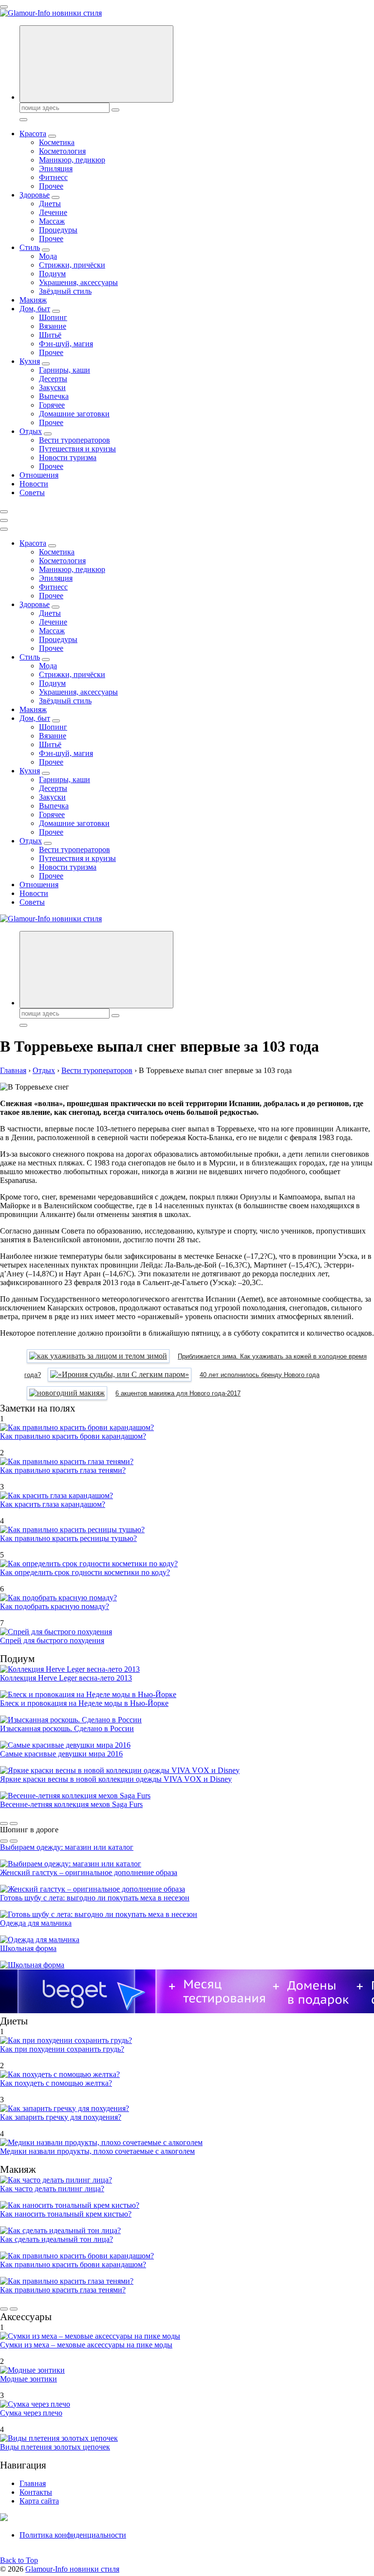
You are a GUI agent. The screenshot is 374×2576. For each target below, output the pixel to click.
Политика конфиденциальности (73, 2535)
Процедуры (58, 230)
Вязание (53, 326)
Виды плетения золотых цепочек (55, 2447)
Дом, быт (35, 309)
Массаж (52, 221)
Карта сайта (39, 2501)
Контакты (36, 2492)
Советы (32, 492)
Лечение (53, 212)
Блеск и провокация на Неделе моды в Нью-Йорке (84, 1703)
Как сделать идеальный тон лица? (56, 2239)
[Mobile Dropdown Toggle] (52, 136)
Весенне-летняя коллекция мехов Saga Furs (71, 1804)
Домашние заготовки (74, 414)
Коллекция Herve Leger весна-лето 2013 (66, 1678)
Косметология (62, 151)
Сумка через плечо (31, 2413)
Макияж (33, 300)
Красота (33, 134)
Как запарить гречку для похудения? (61, 2117)
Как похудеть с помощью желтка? (56, 2083)
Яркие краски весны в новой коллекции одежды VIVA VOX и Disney (116, 1779)
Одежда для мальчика (36, 1923)
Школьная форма (28, 1948)
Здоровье (35, 195)
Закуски (52, 387)
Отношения (39, 475)
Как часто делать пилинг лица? (52, 2189)
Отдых (31, 431)
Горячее (52, 405)
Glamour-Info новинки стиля (72, 2569)
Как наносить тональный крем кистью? (66, 2214)
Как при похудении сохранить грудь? (62, 2049)
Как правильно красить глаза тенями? (63, 1470)
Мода (48, 256)
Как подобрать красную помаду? (55, 1606)
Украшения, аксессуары (78, 282)
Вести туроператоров (75, 440)
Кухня (30, 361)
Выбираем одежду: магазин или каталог (67, 1847)
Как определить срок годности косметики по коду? (85, 1572)
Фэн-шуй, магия (66, 344)
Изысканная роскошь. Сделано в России (67, 1728)
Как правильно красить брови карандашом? (73, 1436)
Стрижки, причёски (72, 265)
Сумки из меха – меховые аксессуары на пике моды (86, 2345)
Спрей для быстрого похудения (52, 1640)
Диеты (50, 204)
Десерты (53, 379)
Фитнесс (53, 177)
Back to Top (19, 2560)
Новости (34, 484)
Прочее (51, 186)
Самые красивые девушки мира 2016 (61, 1754)
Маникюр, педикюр (72, 160)
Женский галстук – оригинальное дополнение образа (89, 1872)
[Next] (14, 1824)
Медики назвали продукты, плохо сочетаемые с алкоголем (97, 2151)
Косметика (57, 142)
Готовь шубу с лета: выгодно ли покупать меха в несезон (95, 1898)
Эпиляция (56, 169)
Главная (33, 2483)
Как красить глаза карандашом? (53, 1504)
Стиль (30, 247)
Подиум (52, 274)
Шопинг (53, 317)
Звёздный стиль (65, 291)
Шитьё (50, 335)
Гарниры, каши (65, 370)
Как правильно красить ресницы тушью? (68, 1538)
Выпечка (54, 396)
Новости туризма (68, 457)
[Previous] (4, 1824)
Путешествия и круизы (77, 449)
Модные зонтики (28, 2379)
